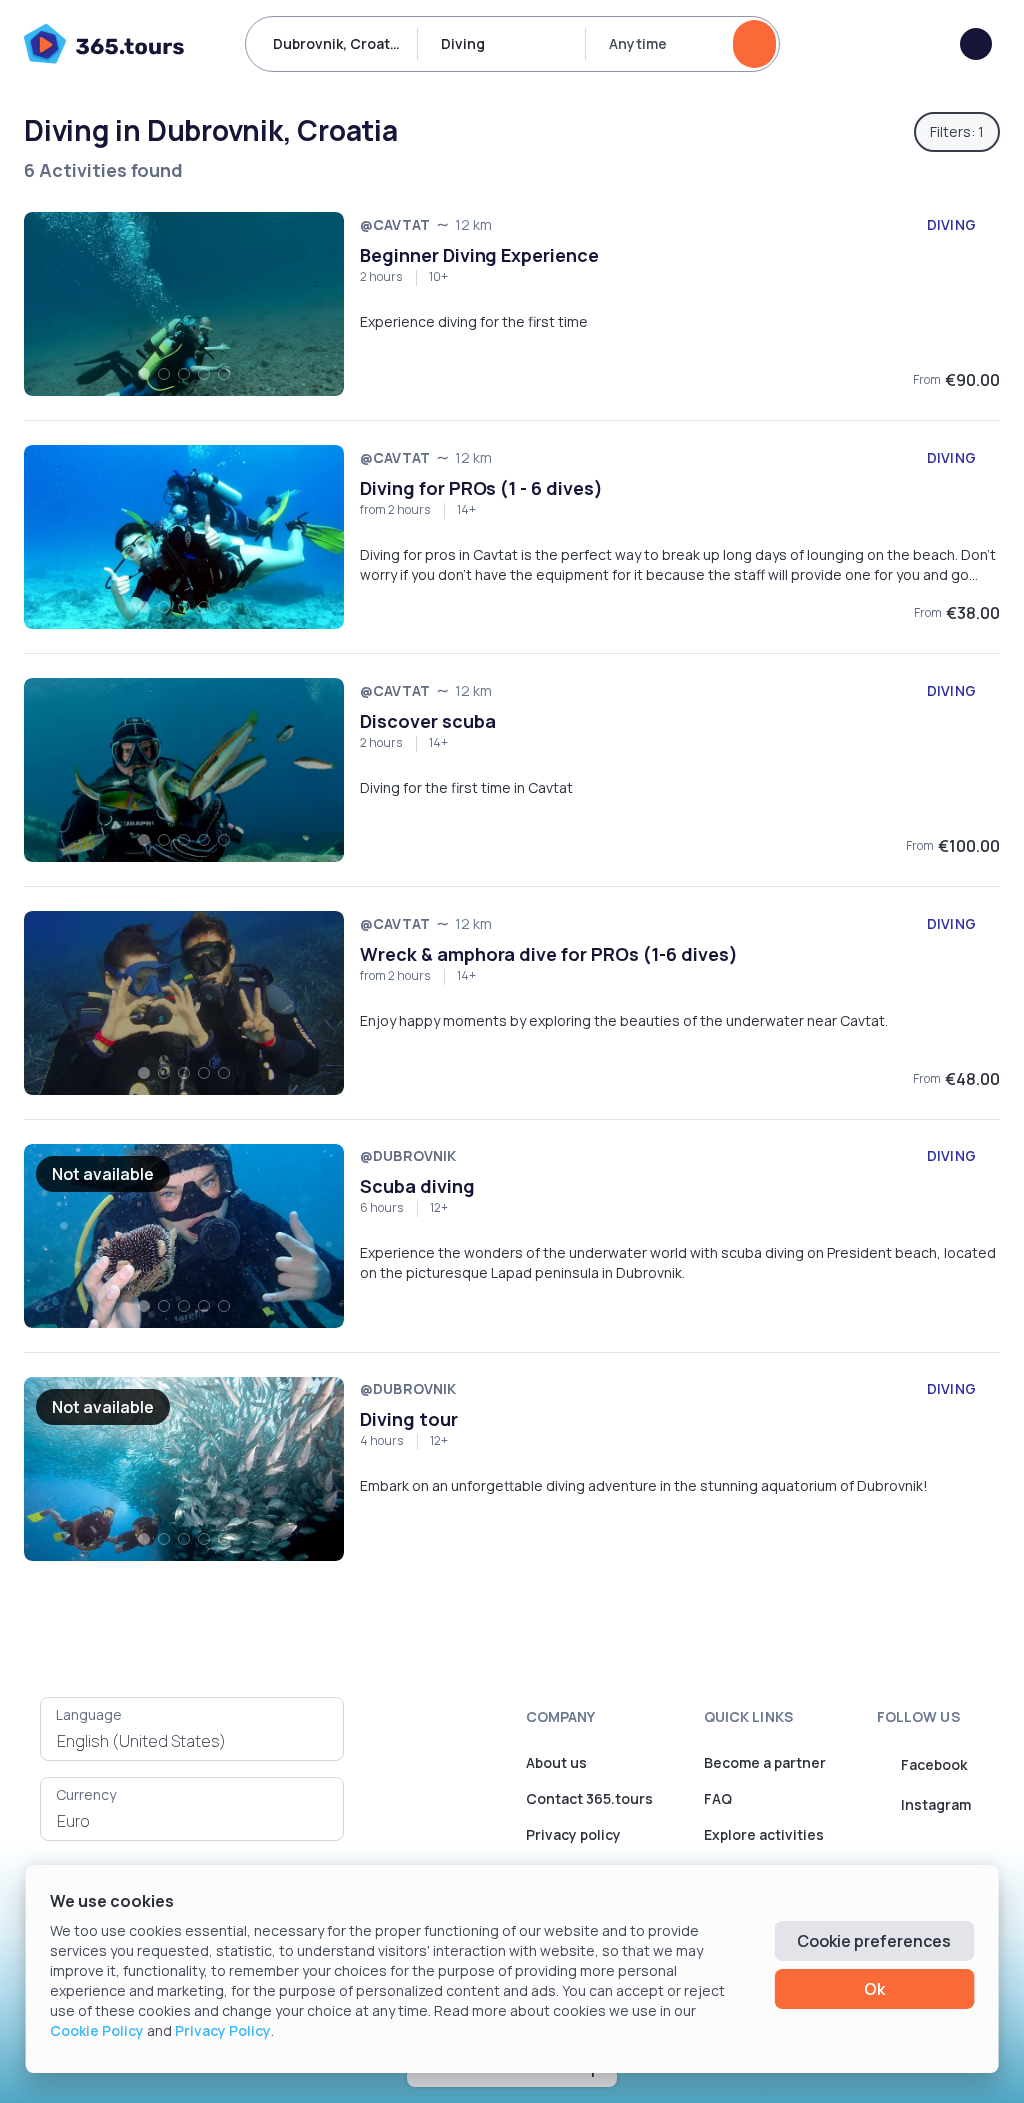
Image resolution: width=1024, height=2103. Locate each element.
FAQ (718, 1798)
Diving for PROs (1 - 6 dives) (481, 488)
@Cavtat (395, 224)
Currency (86, 1794)
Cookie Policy (97, 2030)
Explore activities (764, 1834)
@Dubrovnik (408, 1155)
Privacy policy (573, 1834)
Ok (874, 1989)
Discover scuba (428, 721)
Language (89, 1714)
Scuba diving (417, 1186)
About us (556, 1762)
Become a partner (765, 1762)
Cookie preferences (874, 1941)
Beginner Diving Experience (479, 255)
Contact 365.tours (589, 1798)
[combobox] (192, 1741)
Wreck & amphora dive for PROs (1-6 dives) (549, 954)
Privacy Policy (223, 2030)
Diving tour (409, 1419)
